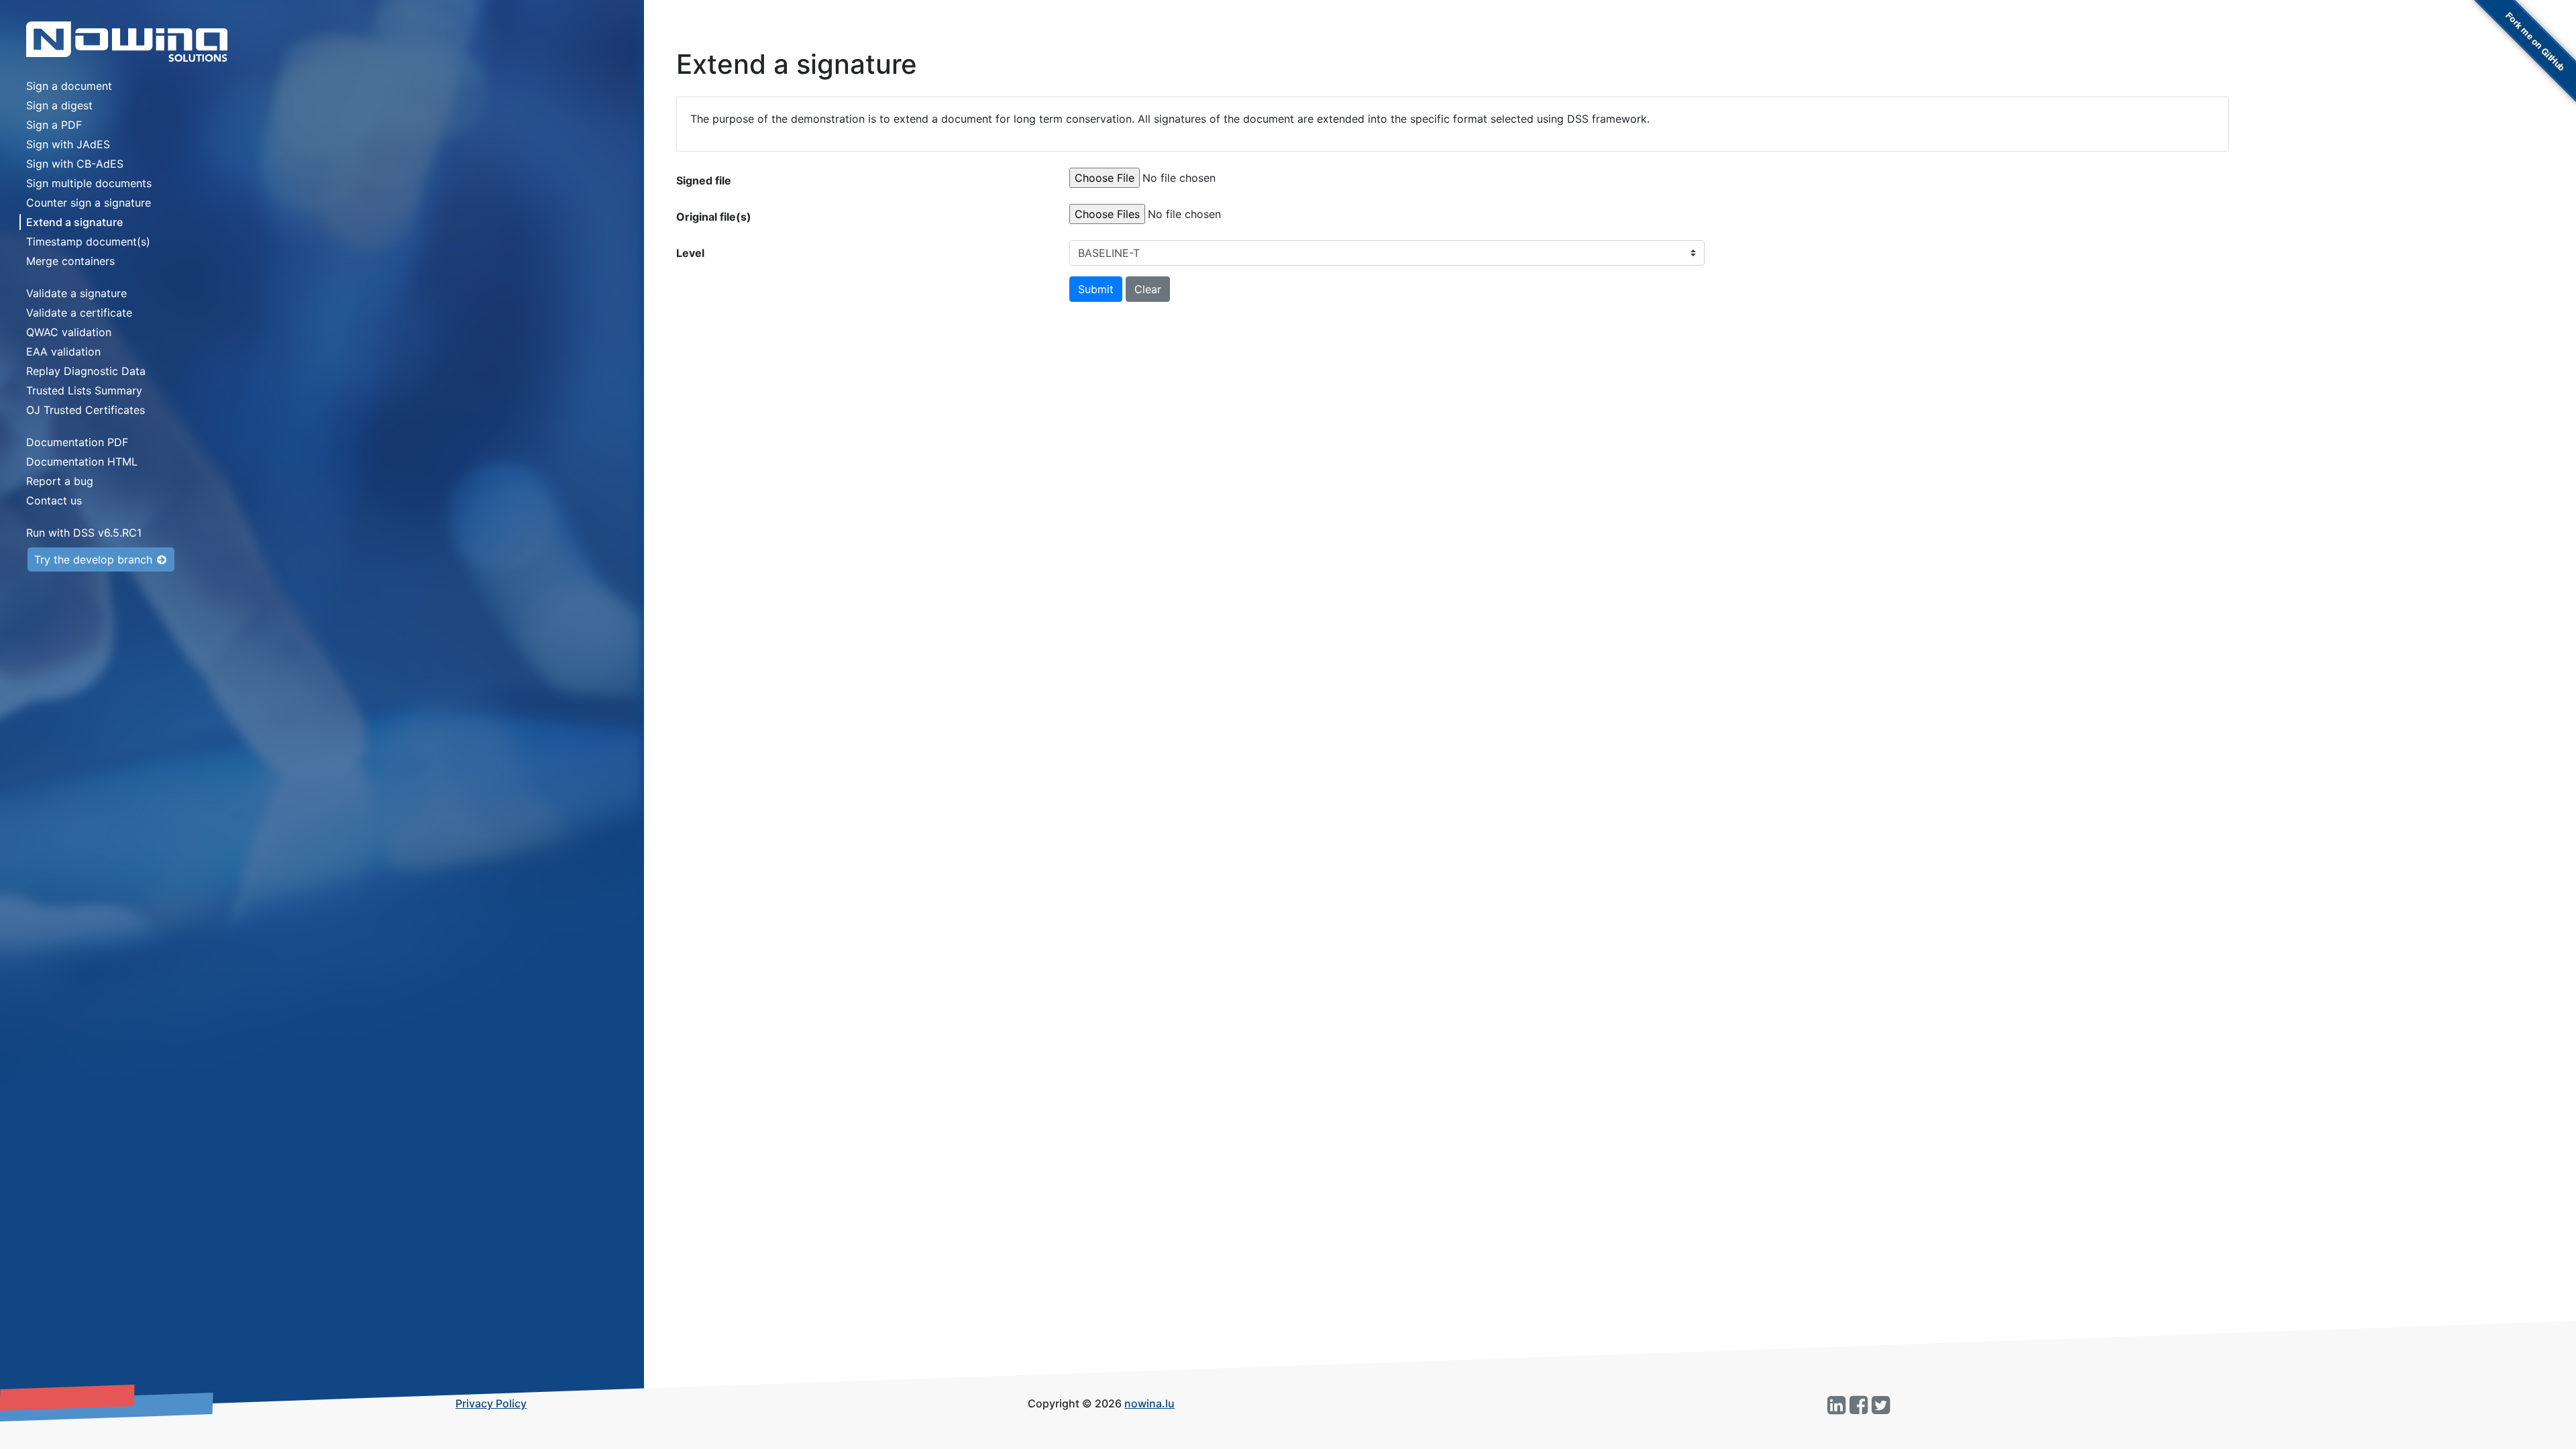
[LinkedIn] (1836, 1406)
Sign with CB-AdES (75, 164)
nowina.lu (1149, 1403)
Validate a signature (76, 293)
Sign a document (69, 86)
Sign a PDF (54, 125)
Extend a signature (74, 222)
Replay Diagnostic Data (86, 371)
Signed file (704, 180)
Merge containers (70, 261)
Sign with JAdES (68, 144)
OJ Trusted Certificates (86, 410)
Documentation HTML (82, 462)
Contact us (54, 500)
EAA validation (63, 352)
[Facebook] (1859, 1406)
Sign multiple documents (89, 183)
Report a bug (60, 481)
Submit (1096, 289)
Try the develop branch (95, 559)
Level (690, 253)
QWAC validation (69, 332)
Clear (1148, 289)
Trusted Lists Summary (84, 390)
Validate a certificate (79, 313)
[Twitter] (1881, 1406)
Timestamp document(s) (88, 241)
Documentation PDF (77, 442)
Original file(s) (714, 217)
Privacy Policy (491, 1403)
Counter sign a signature (89, 203)
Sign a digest (59, 105)
